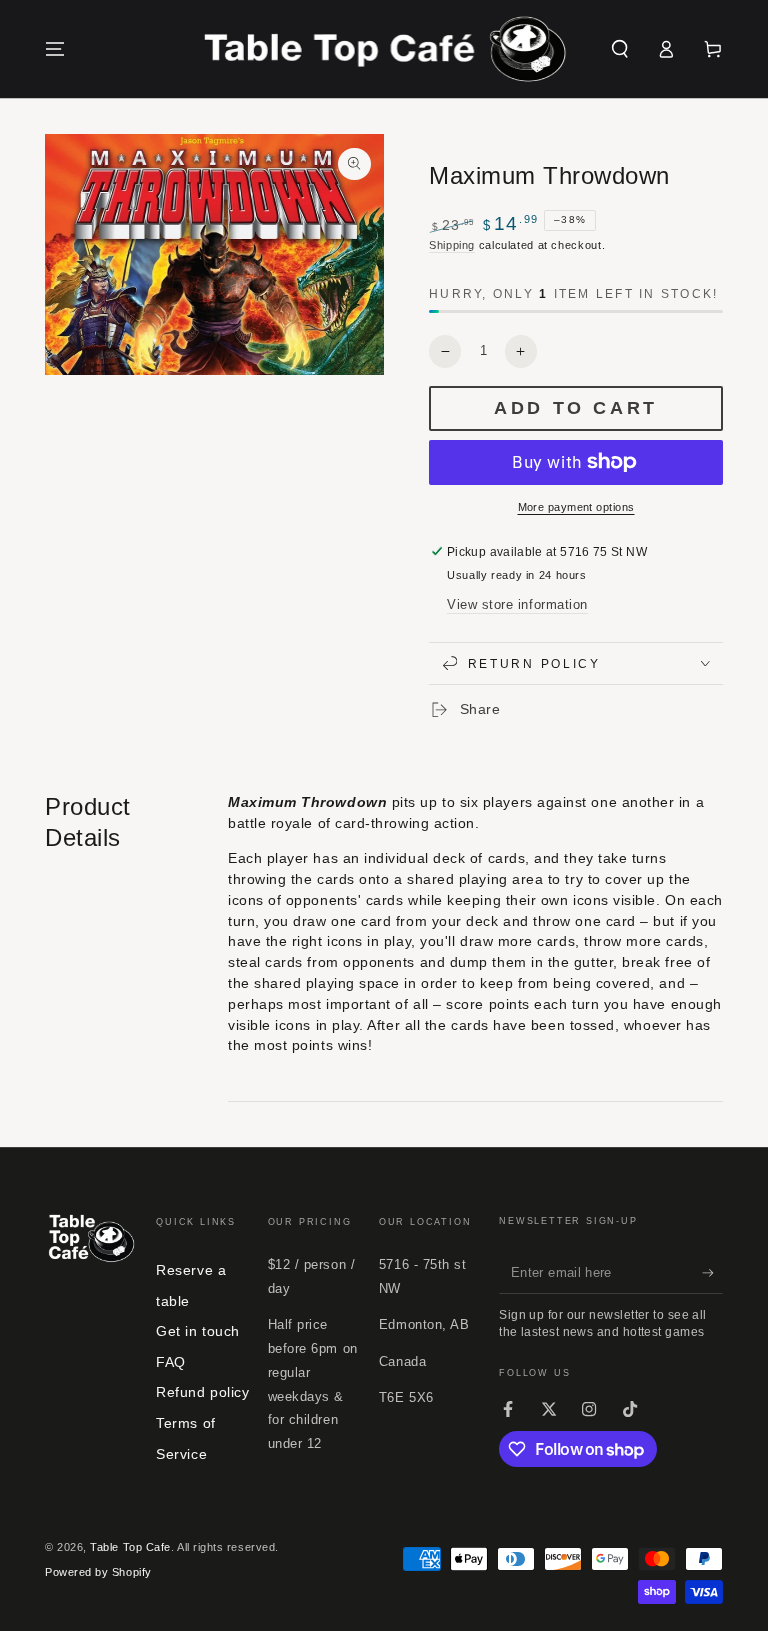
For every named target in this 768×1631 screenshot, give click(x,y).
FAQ (171, 1362)
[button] (619, 49)
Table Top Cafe (130, 1547)
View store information (517, 605)
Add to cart (576, 408)
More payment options (576, 507)
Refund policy (202, 1392)
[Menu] (55, 49)
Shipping (452, 245)
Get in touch (197, 1331)
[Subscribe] (712, 1273)
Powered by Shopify (98, 1572)
